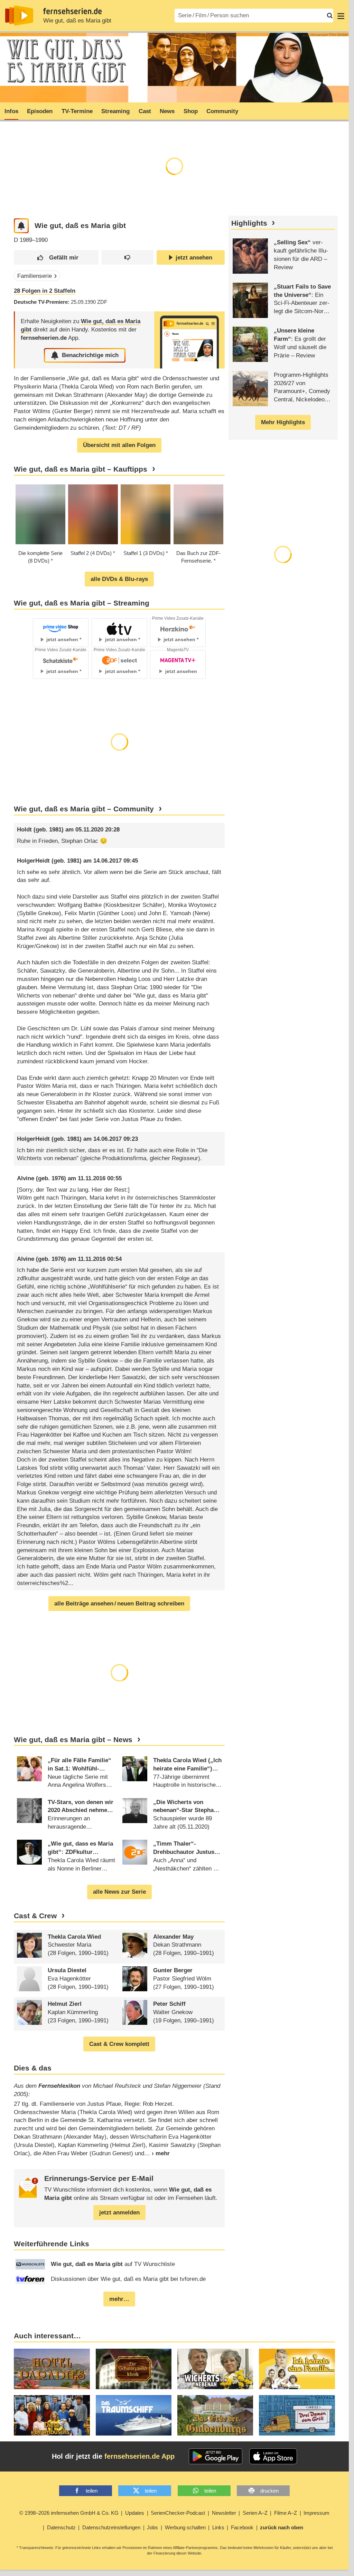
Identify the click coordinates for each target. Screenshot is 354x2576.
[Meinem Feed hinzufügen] (21, 226)
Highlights (249, 223)
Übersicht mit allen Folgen (119, 445)
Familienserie (35, 276)
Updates (135, 2513)
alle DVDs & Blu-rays (119, 579)
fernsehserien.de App (139, 2456)
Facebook (242, 2527)
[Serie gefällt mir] (56, 258)
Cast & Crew (35, 1916)
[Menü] (341, 16)
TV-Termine (77, 111)
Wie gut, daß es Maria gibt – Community (84, 809)
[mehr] (157, 2153)
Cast (145, 111)
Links (218, 2527)
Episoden (40, 111)
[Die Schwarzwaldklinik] (134, 2369)
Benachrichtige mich (90, 355)
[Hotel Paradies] (52, 2369)
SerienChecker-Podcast (178, 2513)
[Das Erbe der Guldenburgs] (215, 2415)
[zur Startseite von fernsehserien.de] (19, 16)
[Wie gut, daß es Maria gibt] (189, 340)
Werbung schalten (185, 2527)
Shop (191, 111)
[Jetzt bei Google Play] (216, 2456)
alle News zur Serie (119, 1892)
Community (222, 111)
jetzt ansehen (194, 258)
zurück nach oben (282, 2527)
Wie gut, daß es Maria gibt (77, 21)
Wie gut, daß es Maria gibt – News (73, 1740)
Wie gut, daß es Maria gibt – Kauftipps (81, 469)
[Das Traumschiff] (134, 2415)
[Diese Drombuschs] (52, 2415)
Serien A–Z (255, 2513)
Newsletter (224, 2513)
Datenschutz (61, 2527)
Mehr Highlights (283, 422)
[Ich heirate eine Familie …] (297, 2369)
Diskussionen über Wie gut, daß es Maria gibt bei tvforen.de (128, 2279)
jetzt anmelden (119, 2213)
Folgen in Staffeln (45, 291)
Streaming (115, 111)
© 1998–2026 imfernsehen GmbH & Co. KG (69, 2513)
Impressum (316, 2513)
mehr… (119, 2299)
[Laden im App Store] (273, 2456)
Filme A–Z (286, 2513)
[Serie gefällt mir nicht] (128, 258)
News (167, 111)
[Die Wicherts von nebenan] (215, 2369)
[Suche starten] (330, 16)
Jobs (152, 2527)
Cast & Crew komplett (119, 2044)
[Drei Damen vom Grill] (297, 2415)
